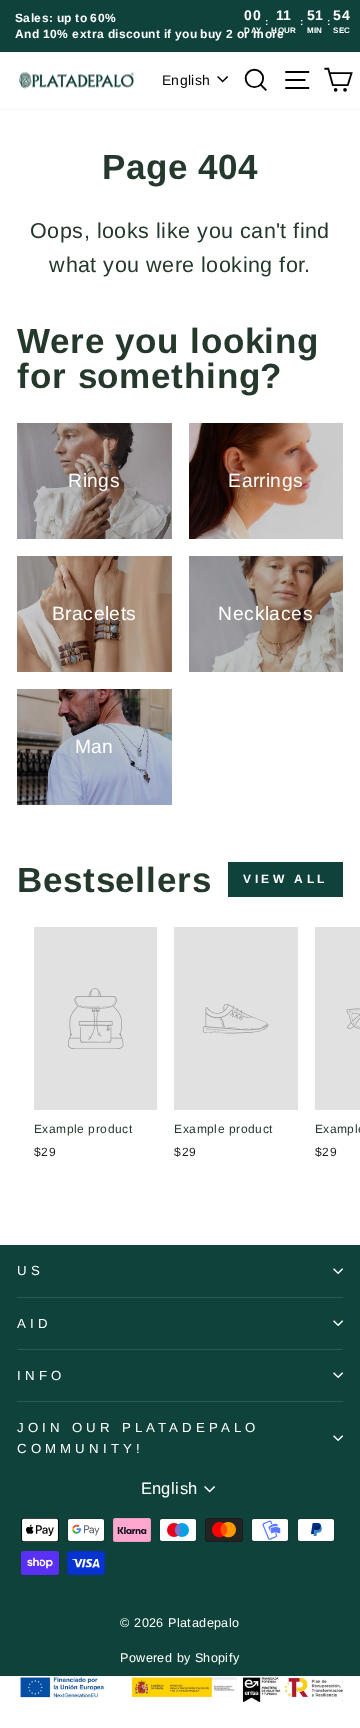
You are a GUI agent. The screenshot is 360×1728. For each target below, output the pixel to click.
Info (41, 1375)
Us (30, 1270)
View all (285, 879)
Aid (34, 1323)
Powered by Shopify (179, 1658)
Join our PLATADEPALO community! (138, 1438)
